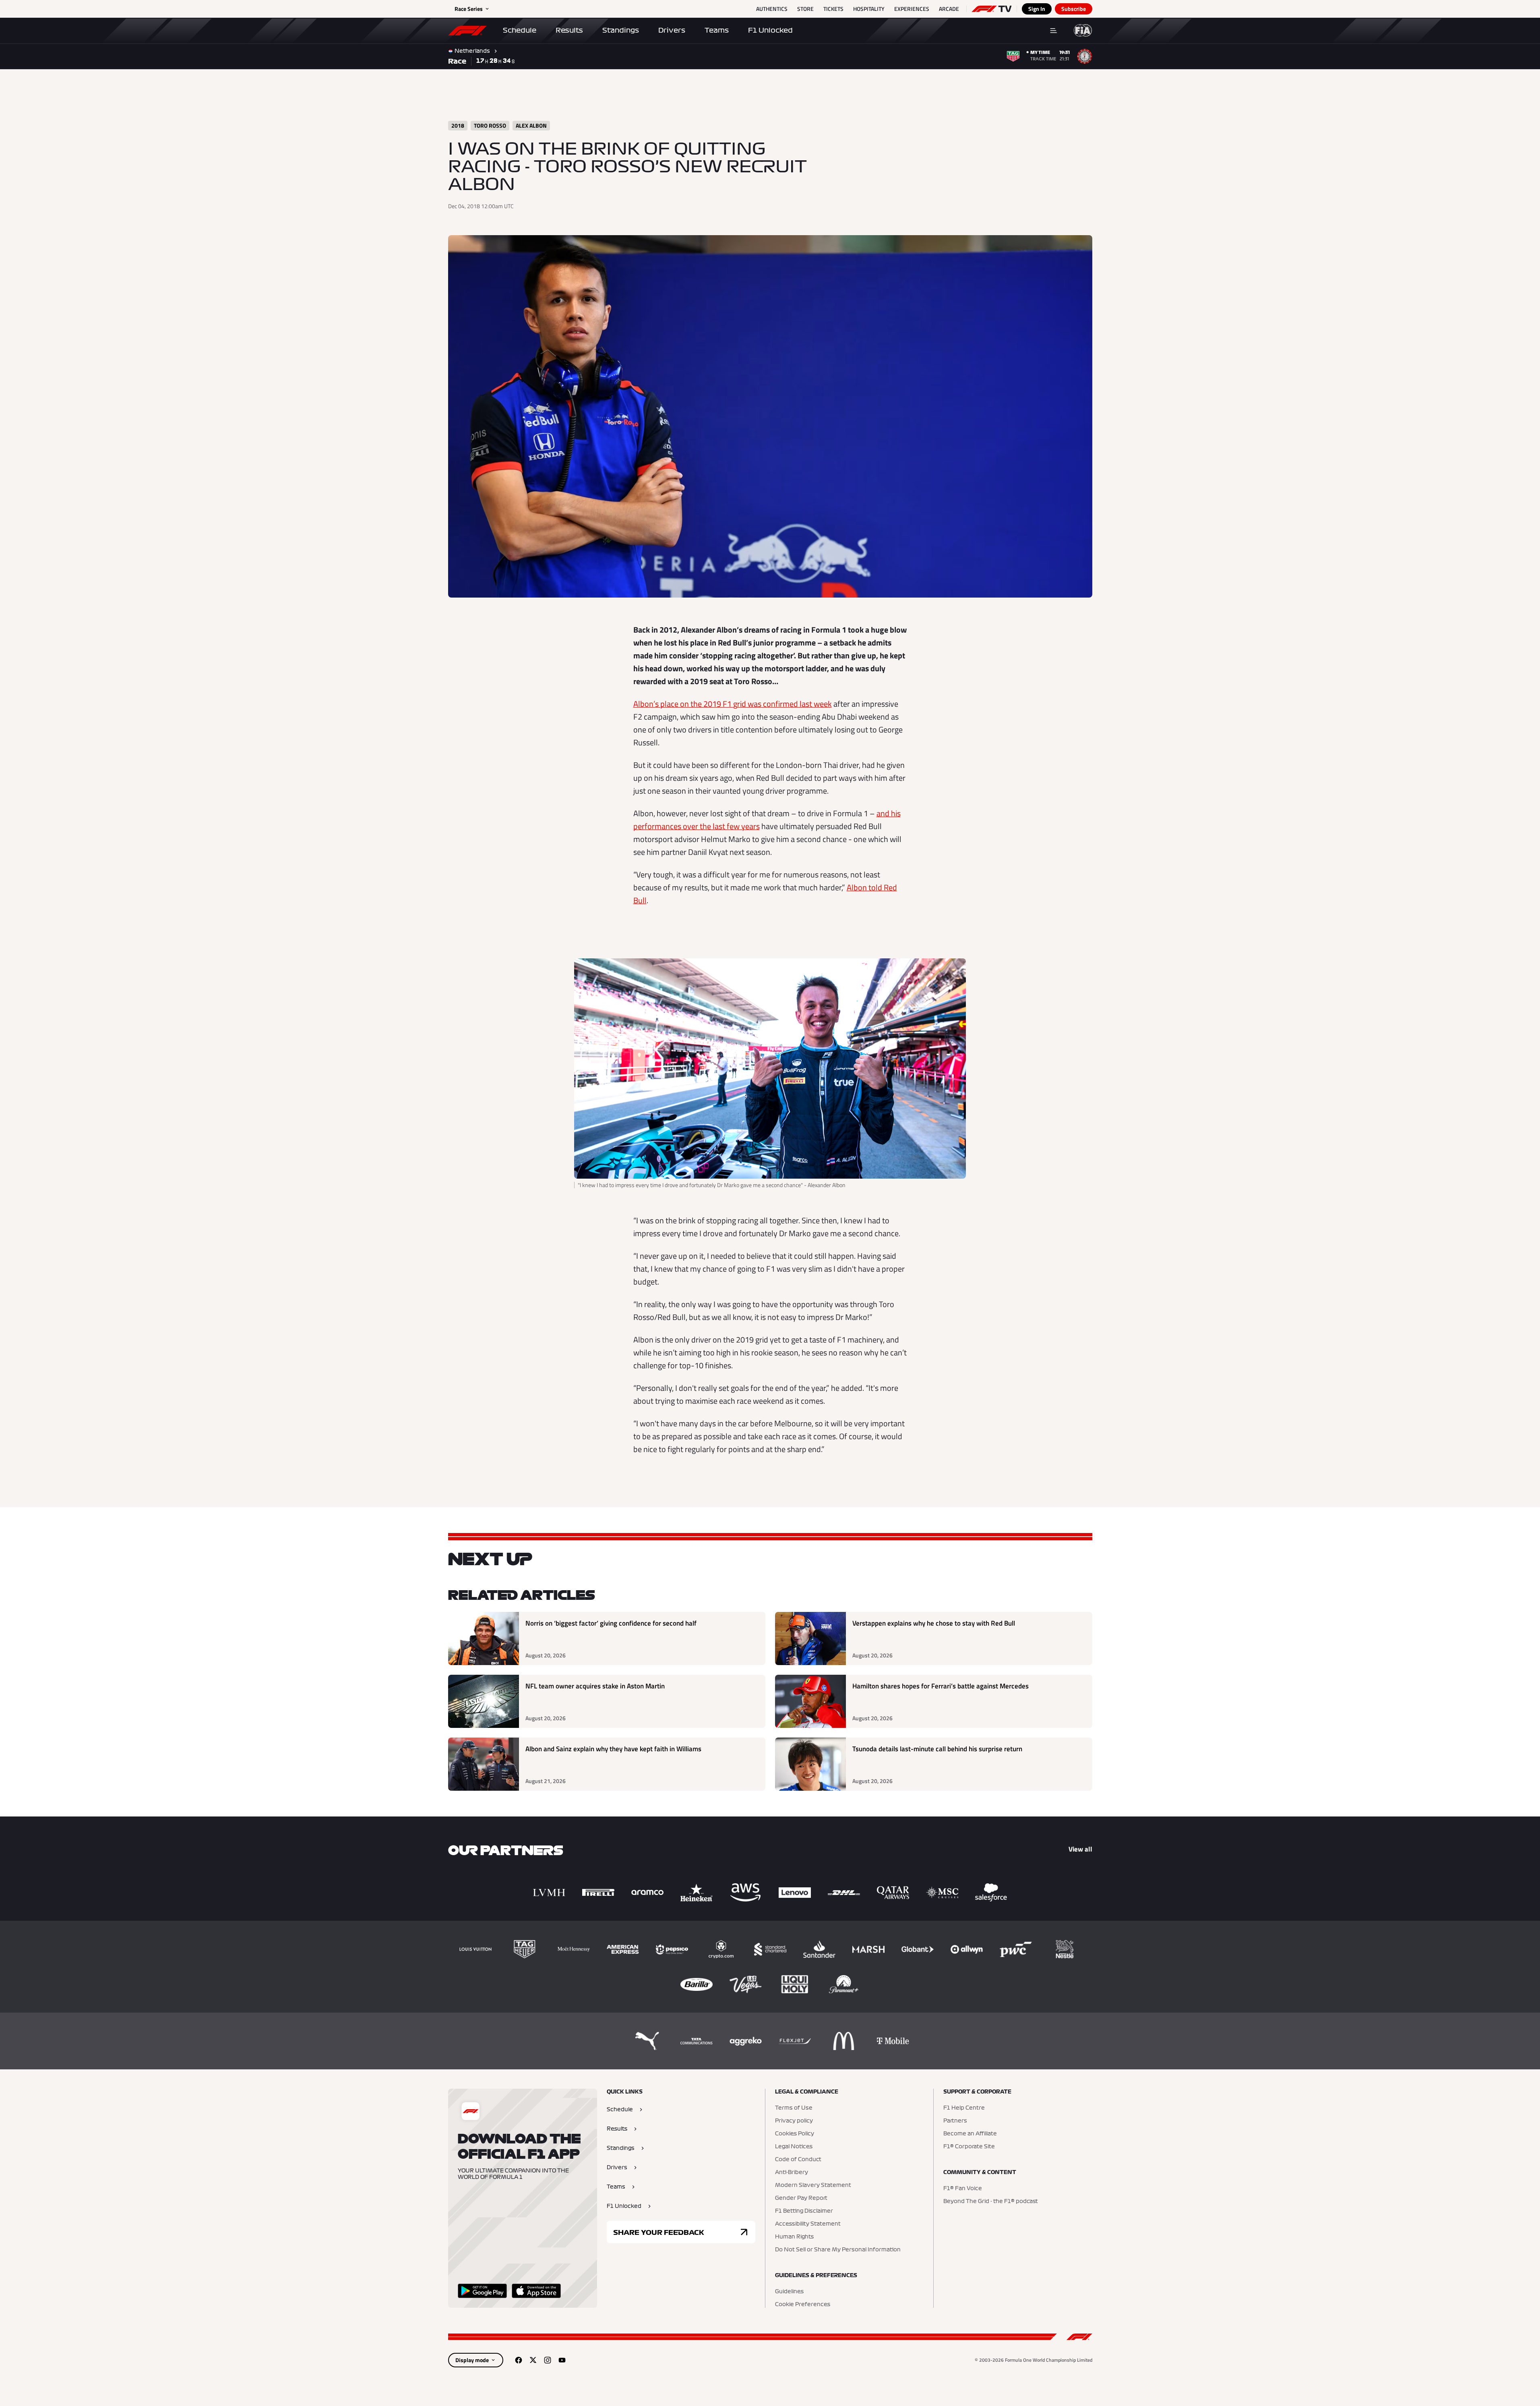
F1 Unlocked (770, 30)
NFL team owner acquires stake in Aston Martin (595, 1686)
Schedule (520, 30)
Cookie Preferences (803, 2305)
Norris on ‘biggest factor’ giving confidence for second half (611, 1623)
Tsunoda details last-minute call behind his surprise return (937, 1749)
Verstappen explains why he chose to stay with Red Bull (934, 1623)
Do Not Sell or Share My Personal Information (838, 2250)
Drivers (672, 30)
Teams (717, 30)
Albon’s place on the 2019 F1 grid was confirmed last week (733, 704)
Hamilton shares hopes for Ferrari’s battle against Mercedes (941, 1686)
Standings (621, 30)
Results (569, 30)
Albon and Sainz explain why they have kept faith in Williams (613, 1749)
